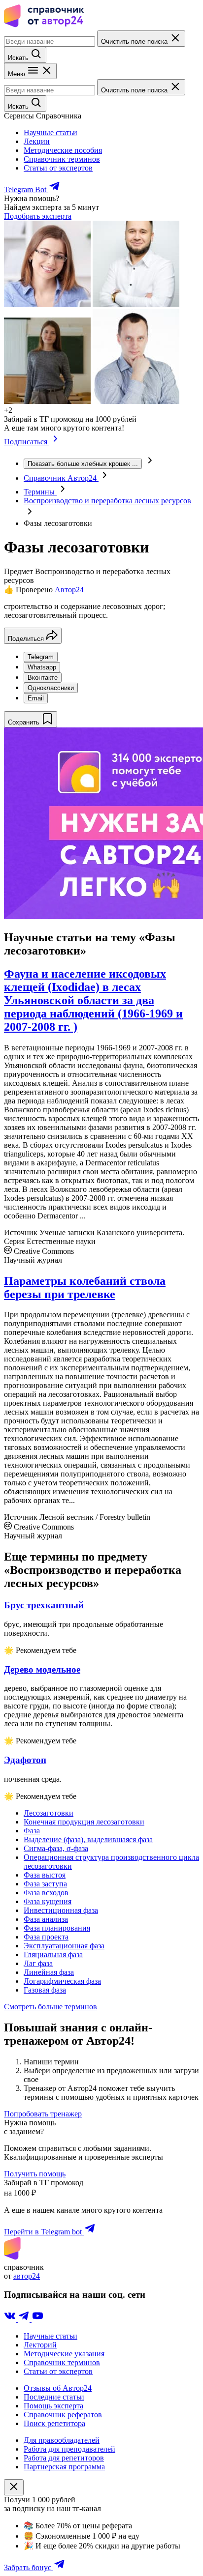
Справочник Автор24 (61, 478)
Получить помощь (35, 2174)
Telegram (41, 657)
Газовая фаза (45, 1990)
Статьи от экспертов (58, 168)
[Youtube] (37, 2319)
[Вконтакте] (11, 2319)
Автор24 (69, 590)
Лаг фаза (38, 1963)
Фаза (32, 1831)
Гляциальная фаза (53, 1954)
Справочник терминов (62, 159)
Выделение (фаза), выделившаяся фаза (88, 1839)
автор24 (27, 2276)
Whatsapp (42, 667)
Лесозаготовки (49, 1813)
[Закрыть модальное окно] (14, 2487)
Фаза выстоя (45, 1875)
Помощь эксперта (53, 2406)
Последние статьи (54, 2397)
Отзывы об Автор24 (58, 2388)
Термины (40, 492)
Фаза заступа (45, 1884)
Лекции (37, 141)
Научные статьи (51, 132)
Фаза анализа (46, 1919)
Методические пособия (63, 150)
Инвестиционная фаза (61, 1910)
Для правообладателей (62, 2440)
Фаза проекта (46, 1937)
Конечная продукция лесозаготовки (84, 1822)
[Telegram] (25, 2319)
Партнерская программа (64, 2467)
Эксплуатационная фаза (64, 1946)
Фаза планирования (57, 1928)
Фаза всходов (46, 1893)
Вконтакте (43, 678)
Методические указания (64, 2354)
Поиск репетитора (54, 2423)
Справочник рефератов (63, 2415)
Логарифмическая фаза (62, 1981)
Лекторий (40, 2345)
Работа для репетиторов (64, 2458)
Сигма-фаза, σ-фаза (56, 1848)
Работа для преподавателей (69, 2449)
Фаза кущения (48, 1901)
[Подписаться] (55, 442)
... (83, 464)
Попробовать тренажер (43, 2114)
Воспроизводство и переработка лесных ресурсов (107, 501)
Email (36, 698)
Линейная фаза (49, 1972)
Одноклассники (51, 688)
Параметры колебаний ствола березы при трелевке (85, 1288)
